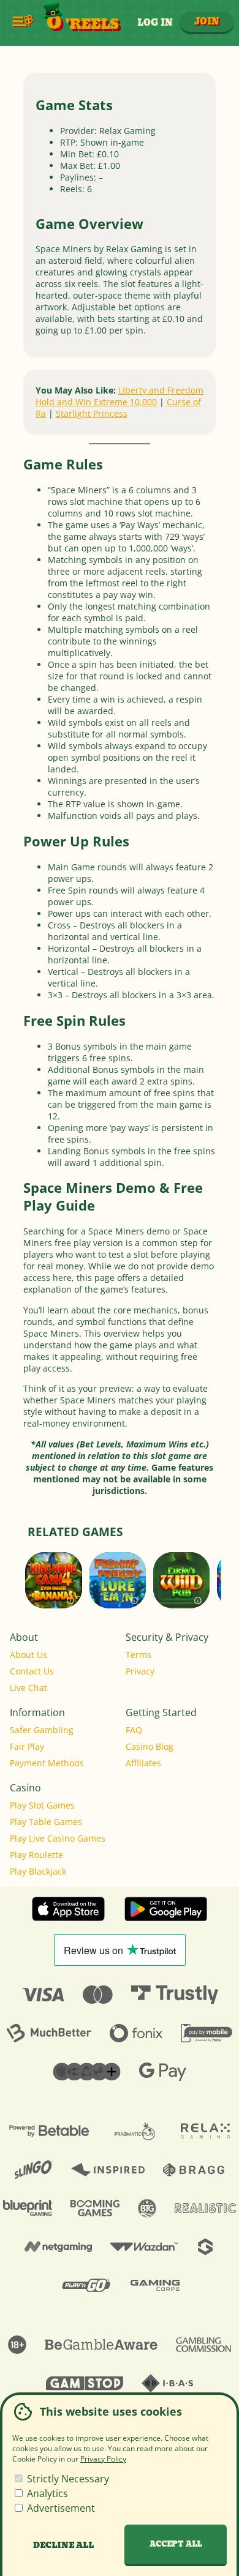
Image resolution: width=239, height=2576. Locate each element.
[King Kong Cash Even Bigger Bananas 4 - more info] (70, 1597)
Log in (155, 23)
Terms (138, 1655)
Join (207, 22)
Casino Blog (150, 1746)
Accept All (176, 2544)
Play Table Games (46, 1822)
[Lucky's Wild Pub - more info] (198, 1597)
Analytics (46, 2493)
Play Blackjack (38, 1871)
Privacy (140, 1671)
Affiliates (143, 1763)
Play (118, 1590)
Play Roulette (36, 1855)
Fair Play (27, 1746)
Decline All (63, 2545)
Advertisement (60, 2508)
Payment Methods (47, 1763)
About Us (28, 1655)
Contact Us (32, 1671)
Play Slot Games (42, 1805)
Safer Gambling (42, 1730)
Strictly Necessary (67, 2479)
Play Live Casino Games (58, 1838)
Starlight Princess (92, 413)
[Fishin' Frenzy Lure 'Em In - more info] (134, 1597)
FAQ (134, 1730)
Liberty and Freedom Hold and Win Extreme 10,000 (120, 396)
